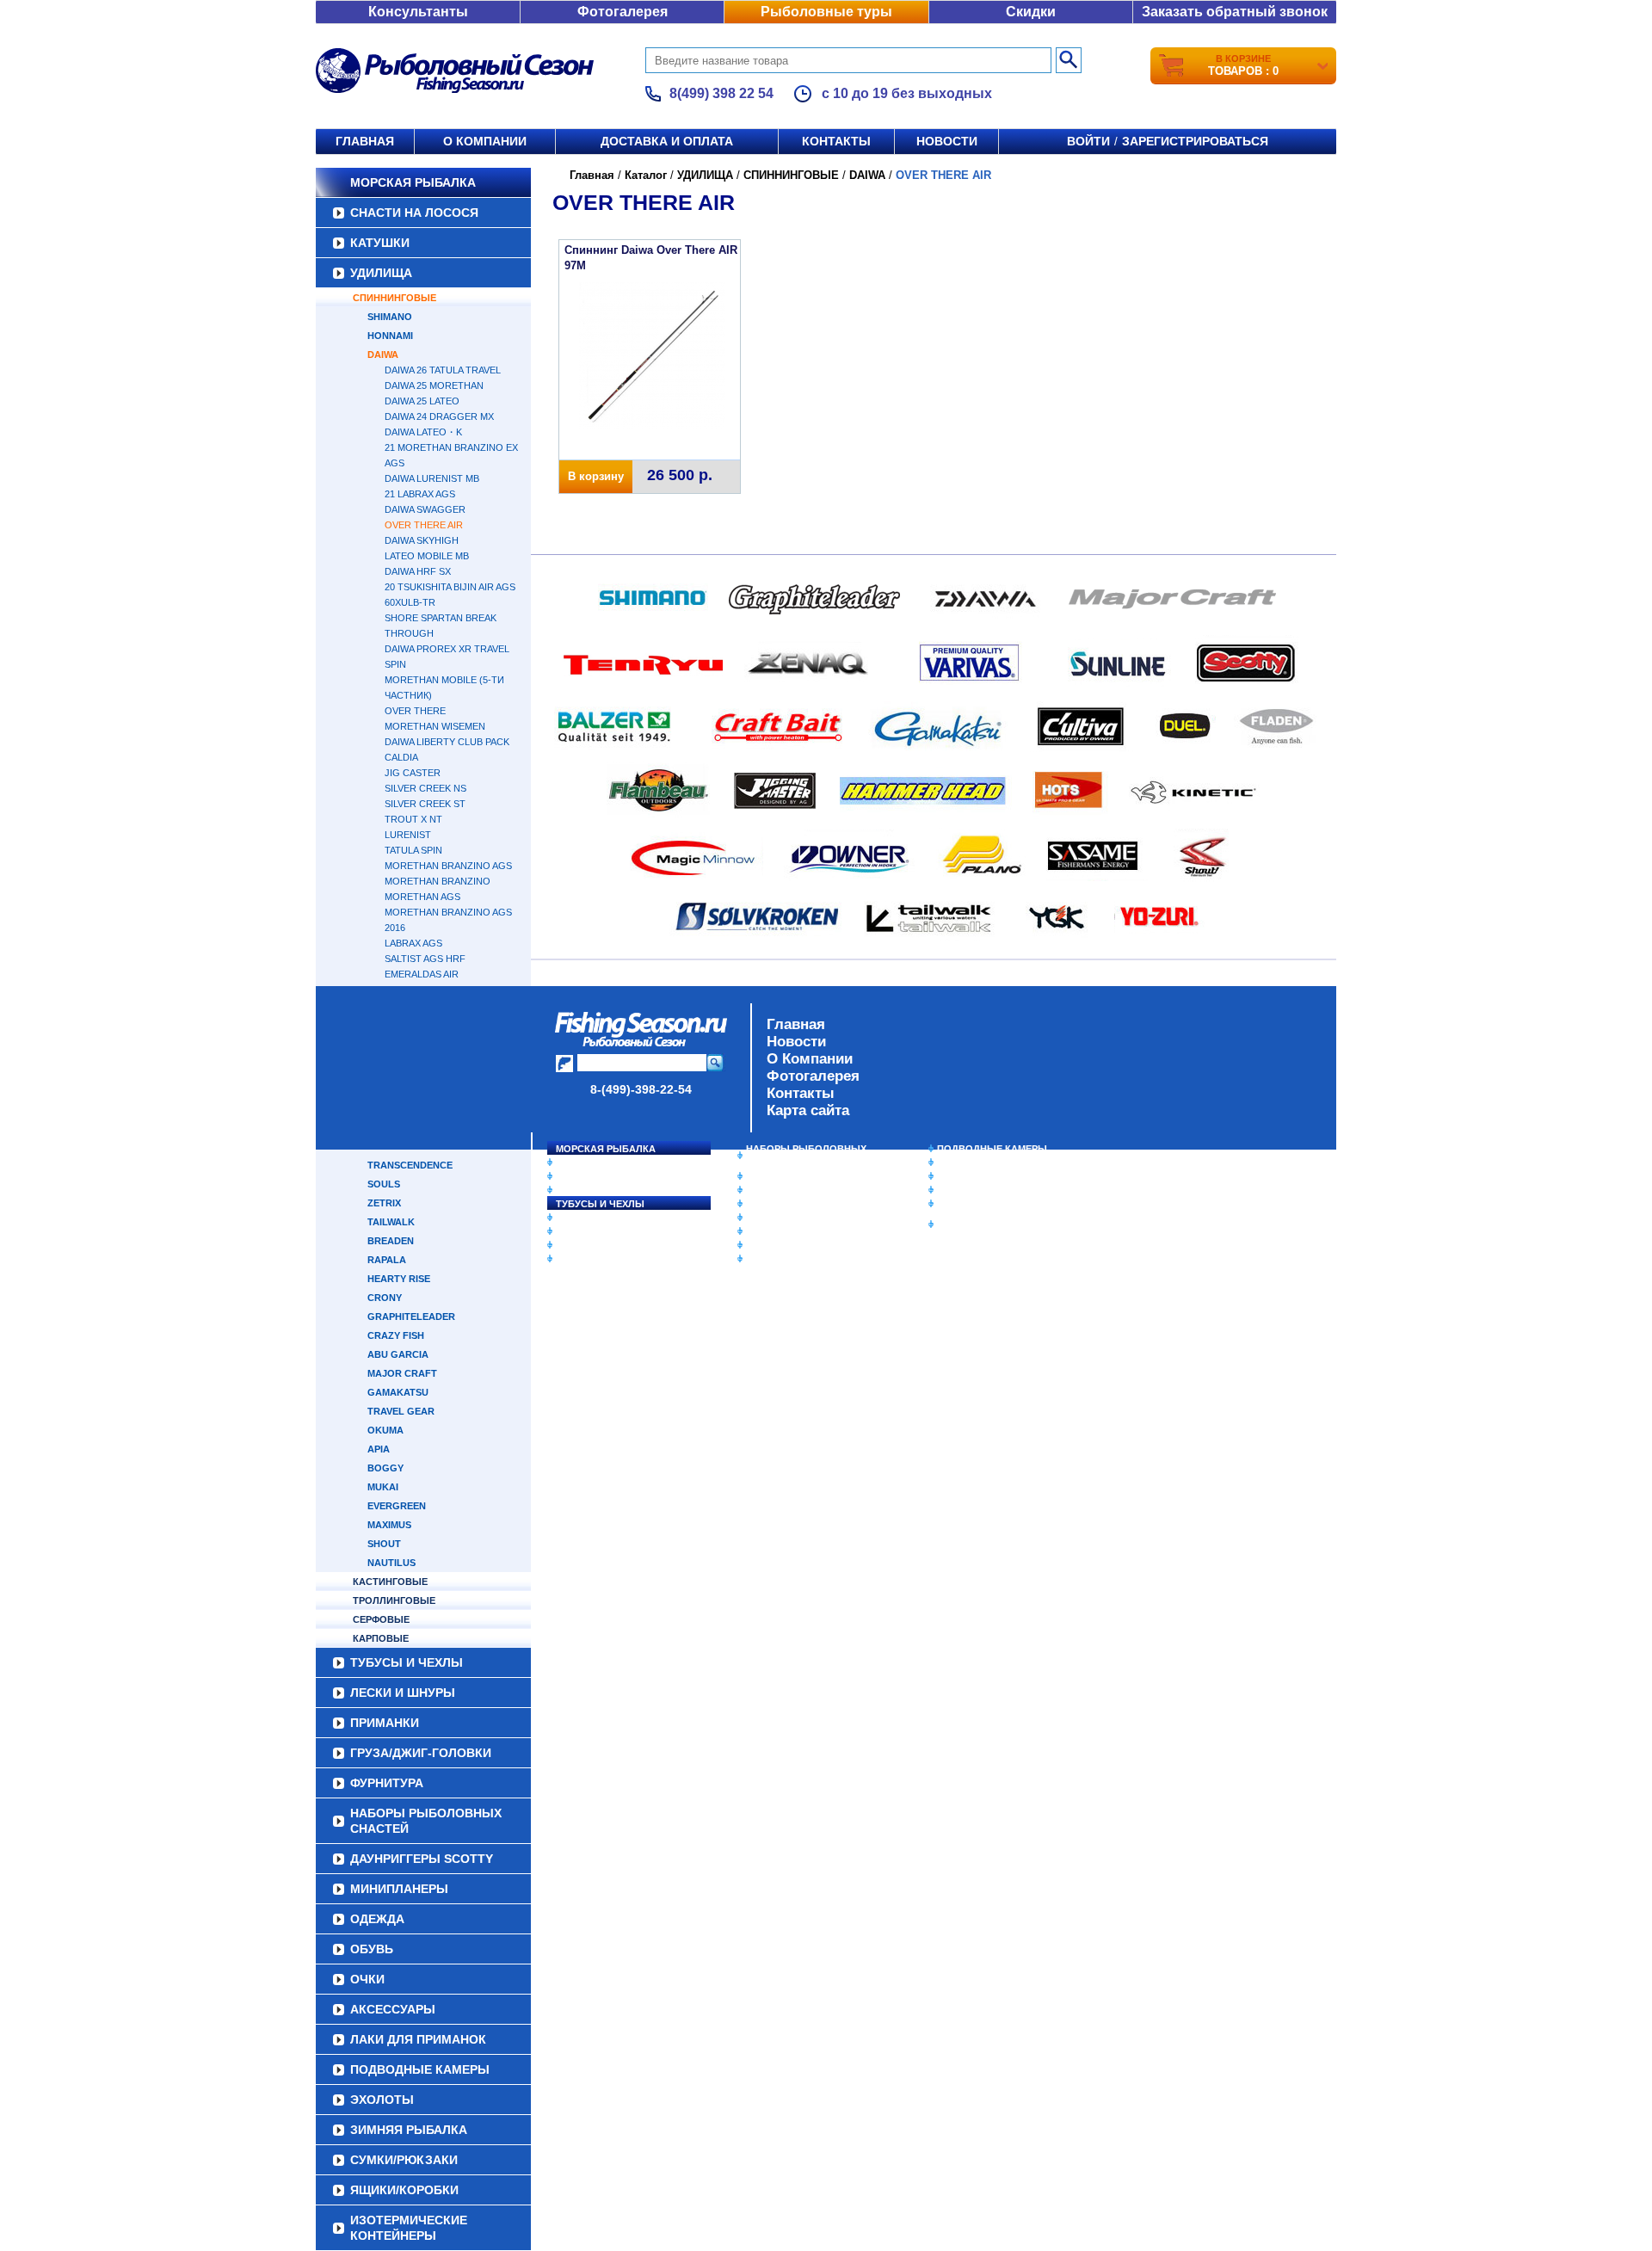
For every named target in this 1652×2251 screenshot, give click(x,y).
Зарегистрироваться (1195, 141)
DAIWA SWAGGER (425, 509)
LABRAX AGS (413, 943)
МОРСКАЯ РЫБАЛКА (413, 182)
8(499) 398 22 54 (721, 93)
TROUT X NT (413, 819)
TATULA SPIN (413, 850)
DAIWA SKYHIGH (422, 540)
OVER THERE (415, 711)
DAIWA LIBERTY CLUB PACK (447, 742)
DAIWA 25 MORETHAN (434, 385)
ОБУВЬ (763, 1218)
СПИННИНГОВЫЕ (395, 298)
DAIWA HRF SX (418, 571)
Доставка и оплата (667, 141)
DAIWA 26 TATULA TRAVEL (443, 370)
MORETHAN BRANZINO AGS (448, 866)
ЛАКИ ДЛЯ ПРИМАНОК (800, 1259)
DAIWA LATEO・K (423, 432)
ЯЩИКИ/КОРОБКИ (980, 1204)
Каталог (646, 175)
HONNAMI (390, 336)
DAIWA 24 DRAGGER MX (439, 416)
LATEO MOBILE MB (427, 556)
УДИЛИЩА (381, 273)
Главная (365, 141)
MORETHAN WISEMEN (435, 726)
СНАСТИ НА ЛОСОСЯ (414, 213)
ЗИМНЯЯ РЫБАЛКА (983, 1176)
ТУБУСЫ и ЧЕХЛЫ (600, 1204)
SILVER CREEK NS (425, 788)
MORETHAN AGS (422, 897)
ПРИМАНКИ (583, 1231)
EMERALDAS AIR (422, 974)
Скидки (1031, 12)
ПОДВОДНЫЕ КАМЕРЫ (992, 1149)
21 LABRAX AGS (420, 494)
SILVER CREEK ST (425, 804)
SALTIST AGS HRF (425, 959)
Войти (1088, 141)
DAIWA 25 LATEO (422, 401)
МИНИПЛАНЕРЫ (785, 1190)
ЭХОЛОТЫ (962, 1163)
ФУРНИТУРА (585, 1259)
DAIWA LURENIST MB (432, 478)
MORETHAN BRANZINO (438, 881)
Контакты (836, 141)
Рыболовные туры (826, 12)
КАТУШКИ (380, 243)
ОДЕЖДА (767, 1204)
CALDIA (401, 757)
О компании (485, 141)
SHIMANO (390, 317)
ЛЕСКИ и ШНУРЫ (597, 1218)
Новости (947, 141)
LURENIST (408, 835)
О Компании (810, 1059)
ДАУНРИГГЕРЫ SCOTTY (802, 1176)
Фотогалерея (623, 12)
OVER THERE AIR (424, 525)
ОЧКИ (760, 1231)
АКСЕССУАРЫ (780, 1245)
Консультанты (418, 12)
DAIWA (383, 355)
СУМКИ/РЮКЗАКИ (979, 1190)
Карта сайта (808, 1110)
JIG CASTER (413, 773)
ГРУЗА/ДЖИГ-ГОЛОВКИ (611, 1245)
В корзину (596, 476)
